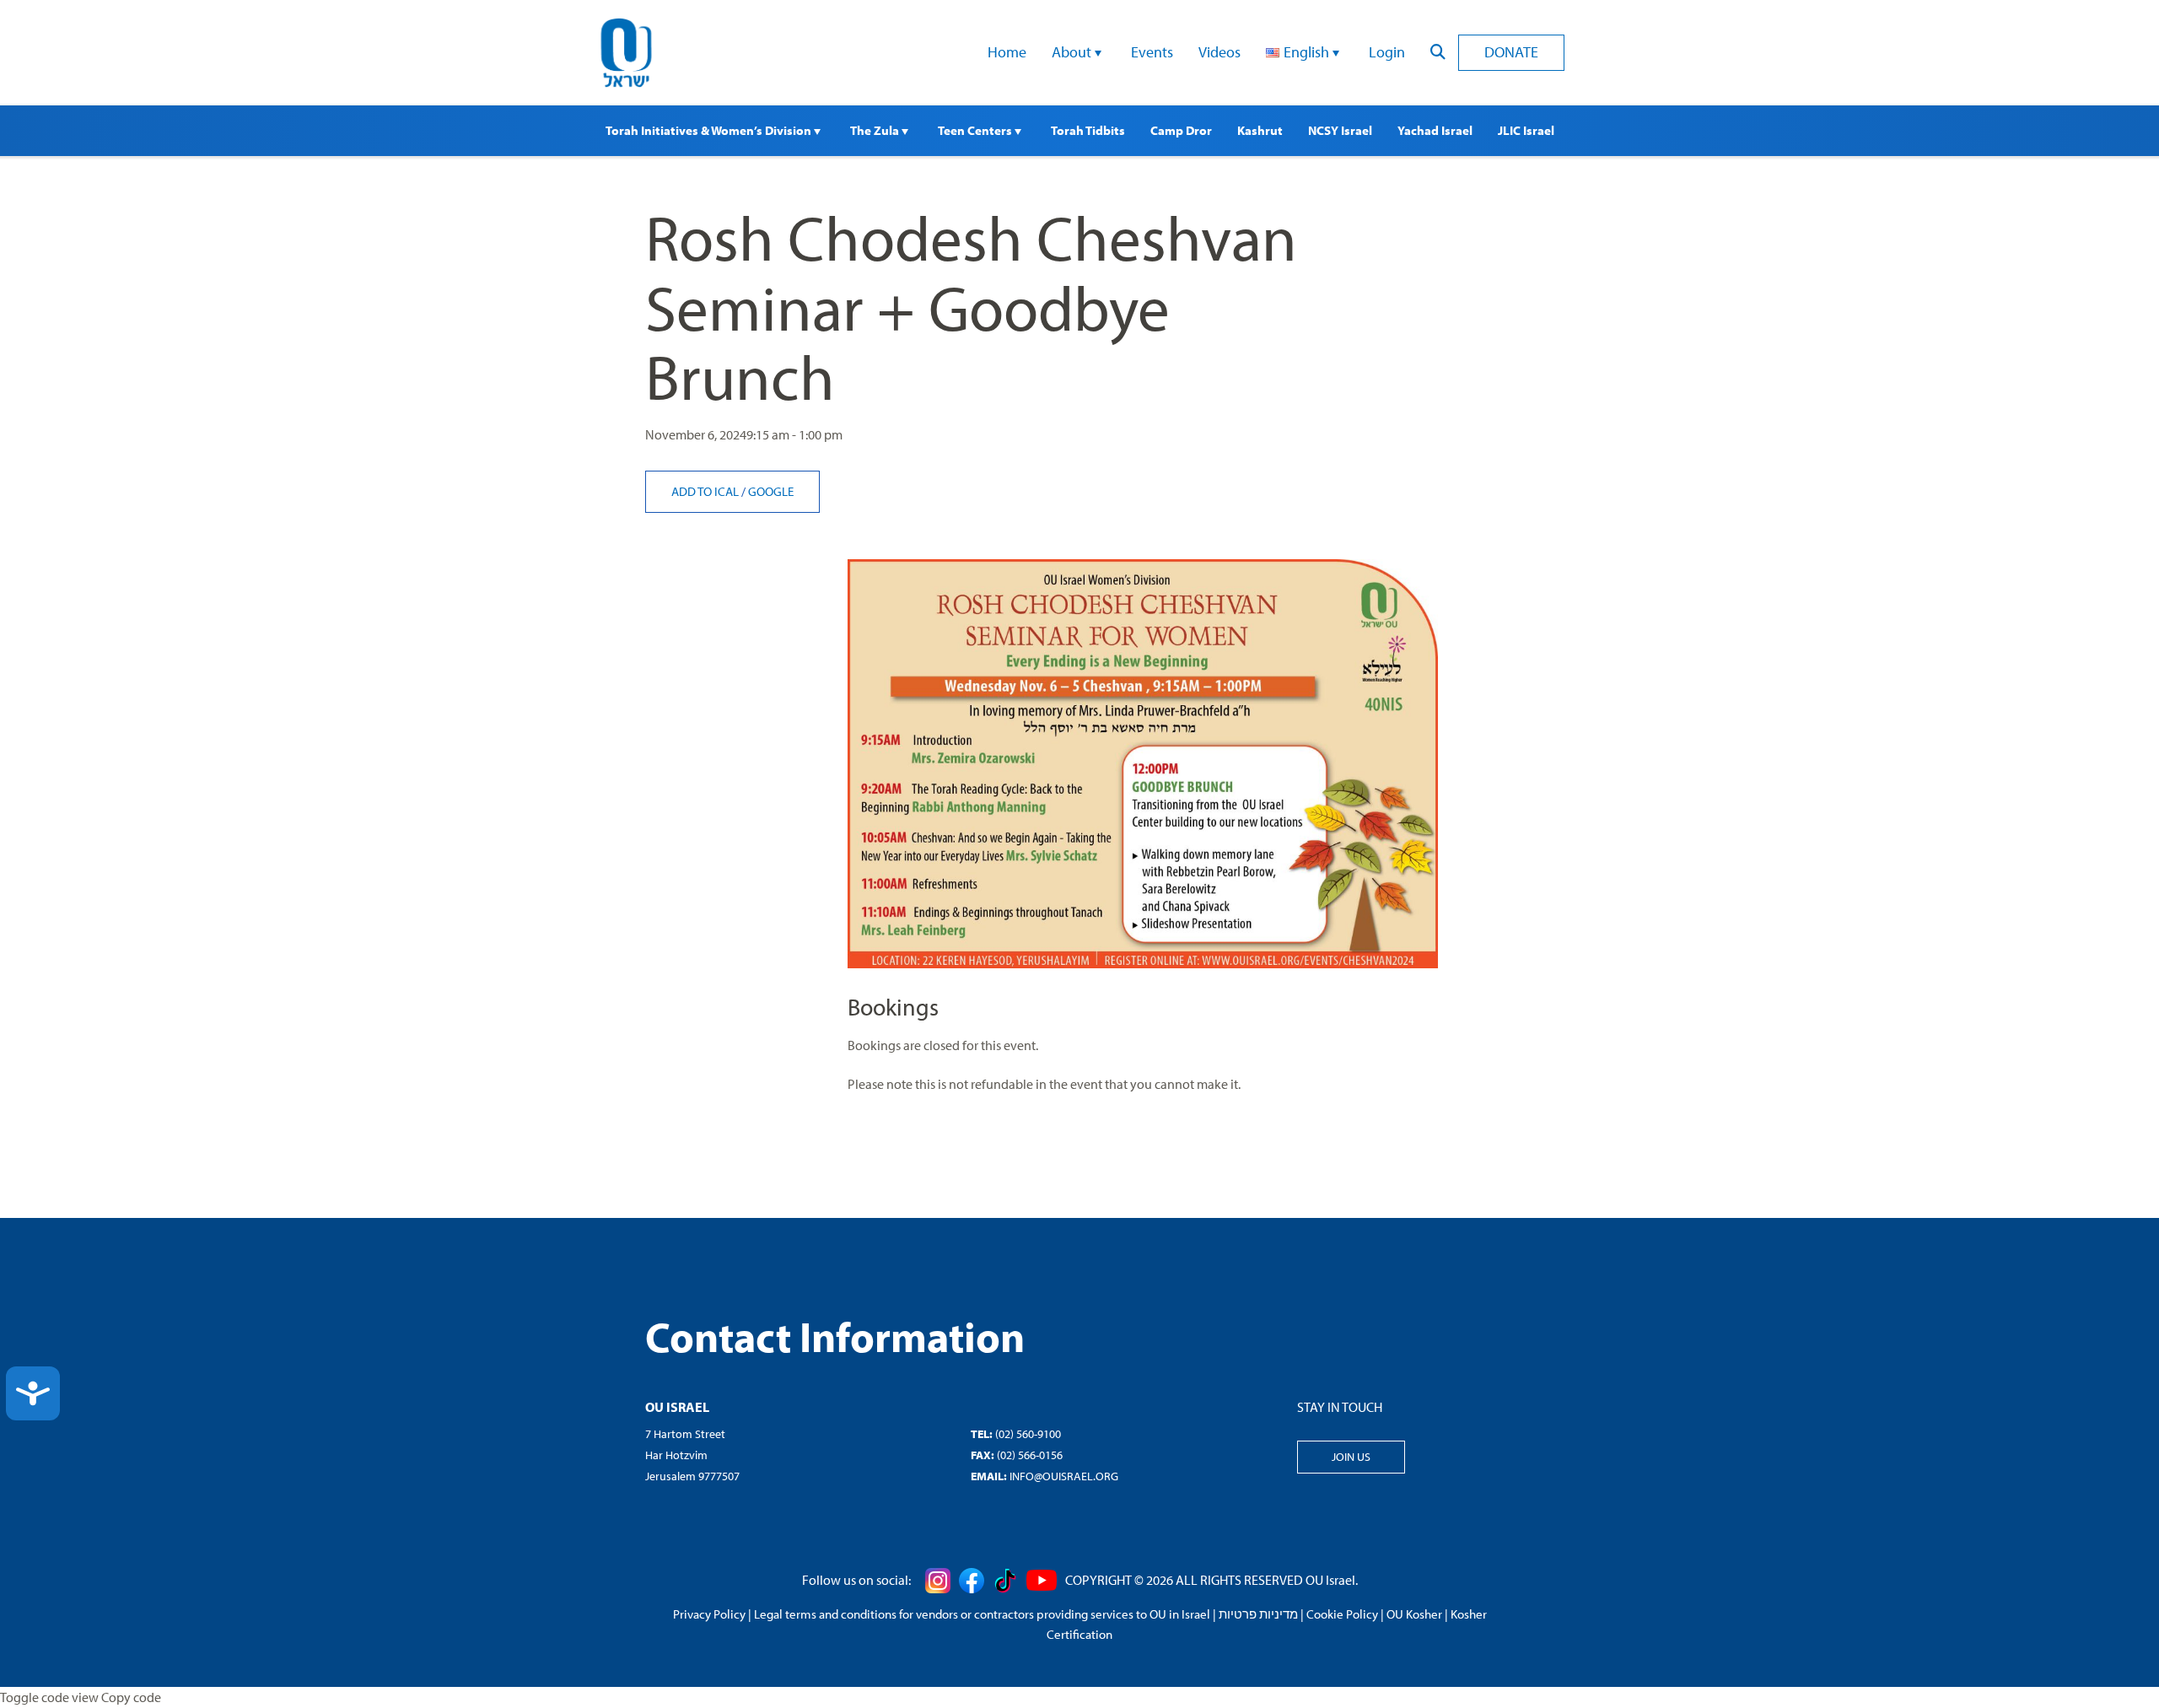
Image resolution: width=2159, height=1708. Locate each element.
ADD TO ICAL (706, 491)
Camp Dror (1181, 130)
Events (1152, 52)
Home (1007, 52)
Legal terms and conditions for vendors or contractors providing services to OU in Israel (982, 1614)
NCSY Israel (1340, 130)
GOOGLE (771, 491)
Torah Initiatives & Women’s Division (710, 130)
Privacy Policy (709, 1614)
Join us (1351, 1457)
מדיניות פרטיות (1258, 1614)
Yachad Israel (1435, 130)
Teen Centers (976, 130)
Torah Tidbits (1088, 130)
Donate (1511, 52)
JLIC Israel (1526, 130)
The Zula (876, 130)
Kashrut (1260, 130)
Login (1387, 52)
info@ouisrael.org (1064, 1476)
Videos (1219, 52)
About (1073, 52)
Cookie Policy (1342, 1614)
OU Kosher (1414, 1614)
